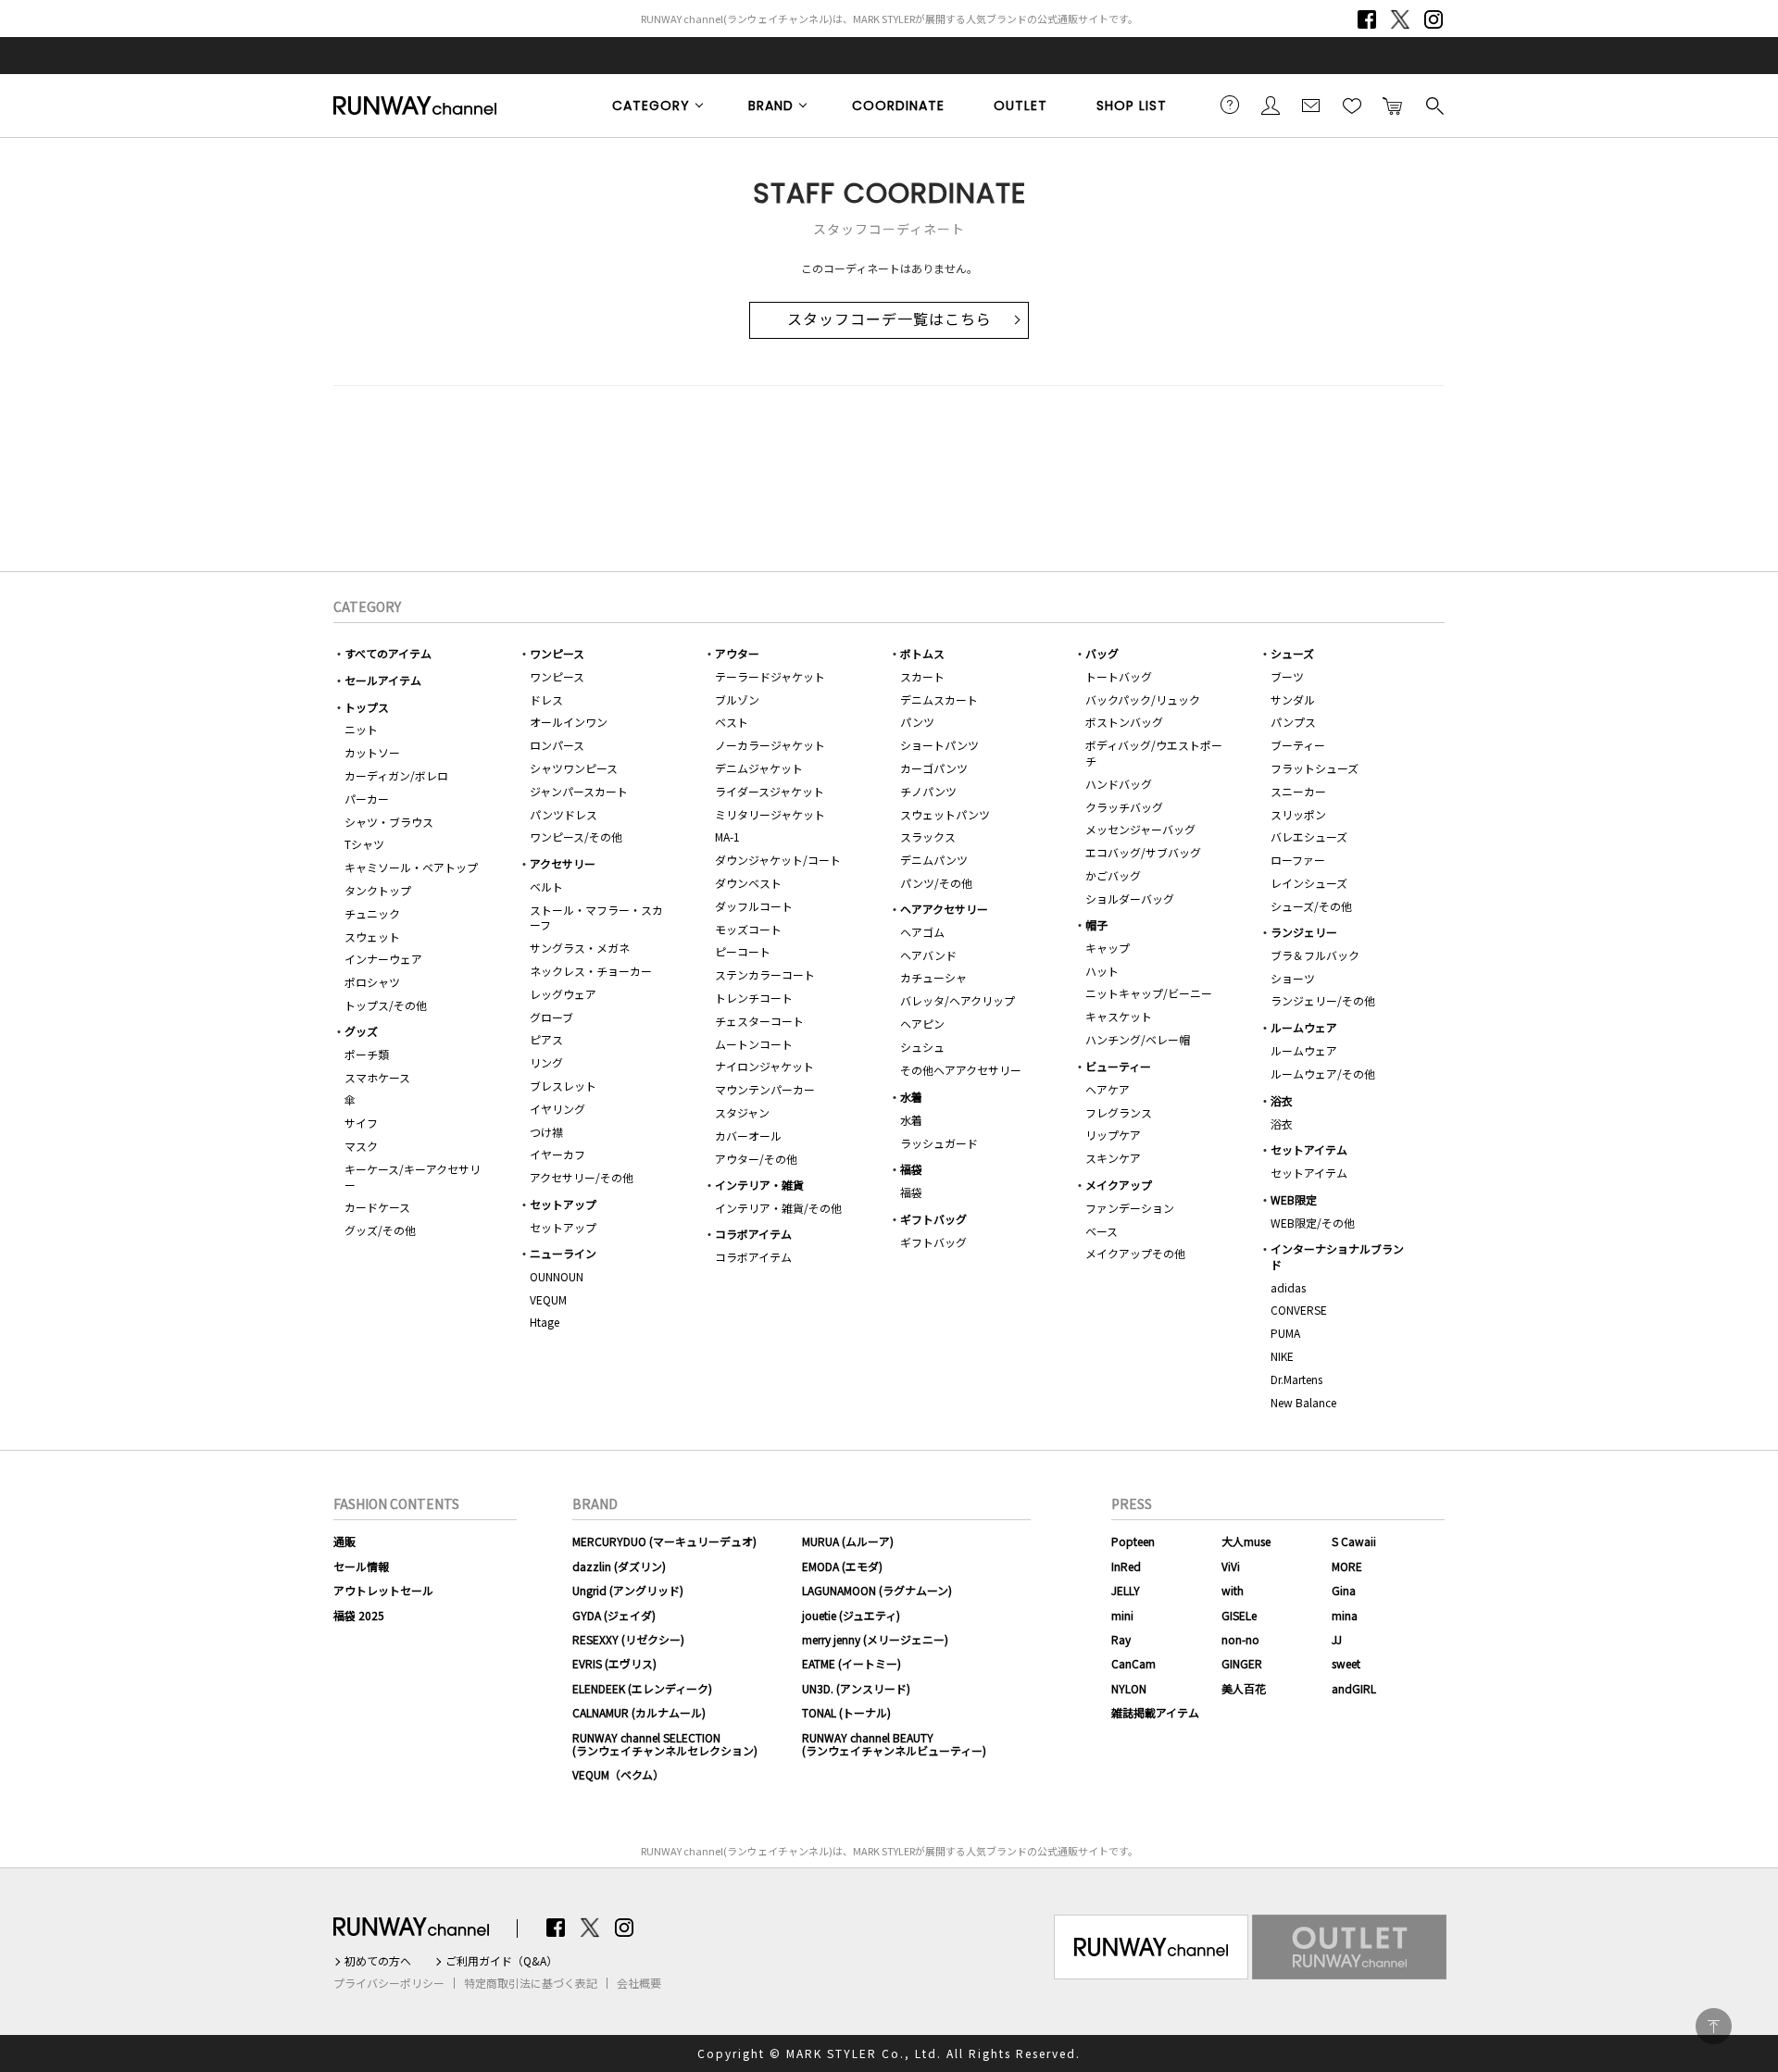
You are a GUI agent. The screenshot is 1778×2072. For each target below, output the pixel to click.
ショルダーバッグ (1130, 899)
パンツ (917, 722)
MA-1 (727, 836)
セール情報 (361, 1566)
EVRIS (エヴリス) (614, 1663)
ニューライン (563, 1253)
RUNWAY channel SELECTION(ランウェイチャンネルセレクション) (665, 1744)
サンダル (1293, 699)
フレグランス (1119, 1112)
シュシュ (922, 1047)
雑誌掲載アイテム (1155, 1712)
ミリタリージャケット (770, 814)
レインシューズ (1309, 883)
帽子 (1096, 924)
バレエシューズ (1309, 836)
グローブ (551, 1017)
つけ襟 (546, 1132)
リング (546, 1062)
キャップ (1108, 948)
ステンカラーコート (765, 974)
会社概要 (639, 1983)
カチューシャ (933, 977)
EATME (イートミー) (851, 1663)
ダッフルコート (754, 906)
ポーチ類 (367, 1054)
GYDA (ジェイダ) (614, 1615)
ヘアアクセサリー (944, 909)
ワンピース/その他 (576, 836)
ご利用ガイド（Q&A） (501, 1961)
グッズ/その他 (380, 1230)
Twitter (1400, 19)
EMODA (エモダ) (842, 1566)
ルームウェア (1304, 1027)
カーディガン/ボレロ (396, 775)
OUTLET (1020, 106)
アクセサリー (563, 863)
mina (1345, 1615)
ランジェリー (1304, 932)
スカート (922, 676)
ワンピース (557, 653)
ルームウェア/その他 (1323, 1073)
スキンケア (1113, 1158)
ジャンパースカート (579, 791)
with (1233, 1590)
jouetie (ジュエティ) (851, 1615)
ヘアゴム (922, 932)
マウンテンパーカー (765, 1089)
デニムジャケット (759, 768)
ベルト (546, 886)
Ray (1121, 1639)
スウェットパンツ (945, 814)
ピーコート (743, 951)
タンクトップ (378, 890)
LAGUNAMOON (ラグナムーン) (877, 1590)
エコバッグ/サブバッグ (1143, 852)
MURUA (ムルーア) (848, 1541)
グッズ (361, 1031)
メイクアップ (1119, 1185)
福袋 (911, 1169)
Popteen (1133, 1541)
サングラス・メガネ (580, 948)
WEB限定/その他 (1313, 1223)
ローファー (1298, 860)
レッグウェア (563, 994)
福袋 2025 (359, 1615)
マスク (361, 1146)
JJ (1337, 1639)
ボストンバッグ (1124, 722)
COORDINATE (898, 106)
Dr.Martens (1296, 1379)
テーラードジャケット (770, 676)
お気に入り (1352, 105)
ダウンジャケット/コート (778, 860)
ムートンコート (754, 1044)
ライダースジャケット (770, 791)
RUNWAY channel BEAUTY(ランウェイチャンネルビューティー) (894, 1744)
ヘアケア (1108, 1089)
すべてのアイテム (388, 653)
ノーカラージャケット (770, 745)
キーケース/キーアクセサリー (413, 1177)
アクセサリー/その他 (582, 1177)
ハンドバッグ (1119, 784)
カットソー (372, 752)
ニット (361, 729)
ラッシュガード (939, 1143)
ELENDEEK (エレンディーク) (642, 1688)
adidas (1288, 1287)
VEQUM (548, 1299)
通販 (344, 1541)
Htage (545, 1322)
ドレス (546, 699)
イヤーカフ (557, 1154)
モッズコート (748, 929)
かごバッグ (1113, 875)
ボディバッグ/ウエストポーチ (1154, 753)
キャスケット (1119, 1016)
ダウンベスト (748, 883)
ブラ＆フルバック (1315, 955)
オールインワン (569, 722)
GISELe (1239, 1615)
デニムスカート (939, 699)
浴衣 (1282, 1100)
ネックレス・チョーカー (591, 971)
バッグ (1102, 653)
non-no (1240, 1639)
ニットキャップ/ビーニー (1149, 993)
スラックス (928, 836)
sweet (1346, 1663)
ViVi (1231, 1566)
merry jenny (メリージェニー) (875, 1639)
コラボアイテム (753, 1234)
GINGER (1242, 1663)
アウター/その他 (756, 1159)
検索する (1434, 105)
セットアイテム (1309, 1149)
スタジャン (742, 1112)
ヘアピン (922, 1024)
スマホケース (377, 1077)
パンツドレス (563, 814)
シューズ (1292, 653)
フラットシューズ (1315, 768)
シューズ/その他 (1311, 906)
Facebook (1367, 19)
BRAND (771, 106)
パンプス (1293, 722)
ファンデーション (1130, 1208)
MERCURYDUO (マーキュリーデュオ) (664, 1541)
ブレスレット (563, 1086)
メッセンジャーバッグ (1140, 829)
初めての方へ (378, 1961)
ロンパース (557, 745)
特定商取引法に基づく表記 (531, 1983)
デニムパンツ (934, 860)
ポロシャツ (372, 982)
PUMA (1285, 1333)
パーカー (367, 799)
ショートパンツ (939, 745)
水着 (911, 1097)
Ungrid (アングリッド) (628, 1590)
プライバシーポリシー (389, 1983)
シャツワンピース (574, 768)
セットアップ (563, 1204)
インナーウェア (383, 959)
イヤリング (557, 1109)
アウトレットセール (383, 1590)
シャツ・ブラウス (389, 822)
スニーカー (1298, 791)
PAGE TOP (1714, 2026)
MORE (1347, 1566)
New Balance (1303, 1402)
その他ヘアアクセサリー (961, 1070)
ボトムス (922, 653)
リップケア (1113, 1135)
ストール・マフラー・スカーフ (596, 917)
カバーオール (748, 1136)
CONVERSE (1299, 1310)
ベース (1102, 1231)
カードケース (377, 1207)
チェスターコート (759, 1021)
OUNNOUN (557, 1276)
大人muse (1246, 1541)
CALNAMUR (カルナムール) (639, 1712)
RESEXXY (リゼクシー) (628, 1639)
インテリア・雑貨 (759, 1185)
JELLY (1126, 1590)
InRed (1126, 1566)
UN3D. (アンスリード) (856, 1688)
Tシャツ (364, 844)
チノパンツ (928, 791)
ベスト (732, 722)
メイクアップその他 (1135, 1253)
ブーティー (1298, 745)
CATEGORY (651, 106)
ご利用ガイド (1230, 105)
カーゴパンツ (934, 768)
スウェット (372, 936)
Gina (1344, 1590)
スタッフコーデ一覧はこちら (889, 320)
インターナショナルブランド (1337, 1256)
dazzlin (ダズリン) (619, 1566)
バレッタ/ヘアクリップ (958, 1000)
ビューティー (1118, 1066)
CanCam (1133, 1663)
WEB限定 (1294, 1199)
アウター (737, 653)
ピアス (546, 1039)
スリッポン (1298, 814)
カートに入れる (1393, 105)
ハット (1102, 971)
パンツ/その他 (936, 883)
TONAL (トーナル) (846, 1712)
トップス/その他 (386, 1005)
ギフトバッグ (933, 1219)
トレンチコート (754, 998)
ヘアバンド (928, 955)
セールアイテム (383, 680)
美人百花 (1244, 1688)
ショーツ (1293, 978)
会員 (1271, 105)
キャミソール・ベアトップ (411, 867)
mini (1122, 1615)
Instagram (1434, 19)
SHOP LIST (1132, 106)
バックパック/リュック (1143, 699)
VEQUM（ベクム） (618, 1774)
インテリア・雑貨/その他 (778, 1208)
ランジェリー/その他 (1323, 1000)
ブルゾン (737, 699)
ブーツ (1287, 676)
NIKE (1282, 1356)
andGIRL (1354, 1688)
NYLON (1129, 1688)
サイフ (361, 1123)
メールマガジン (1311, 105)
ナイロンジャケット (764, 1066)
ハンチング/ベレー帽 (1138, 1039)
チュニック (372, 913)
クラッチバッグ (1124, 807)
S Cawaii (1354, 1541)
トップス (367, 707)
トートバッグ (1119, 676)
